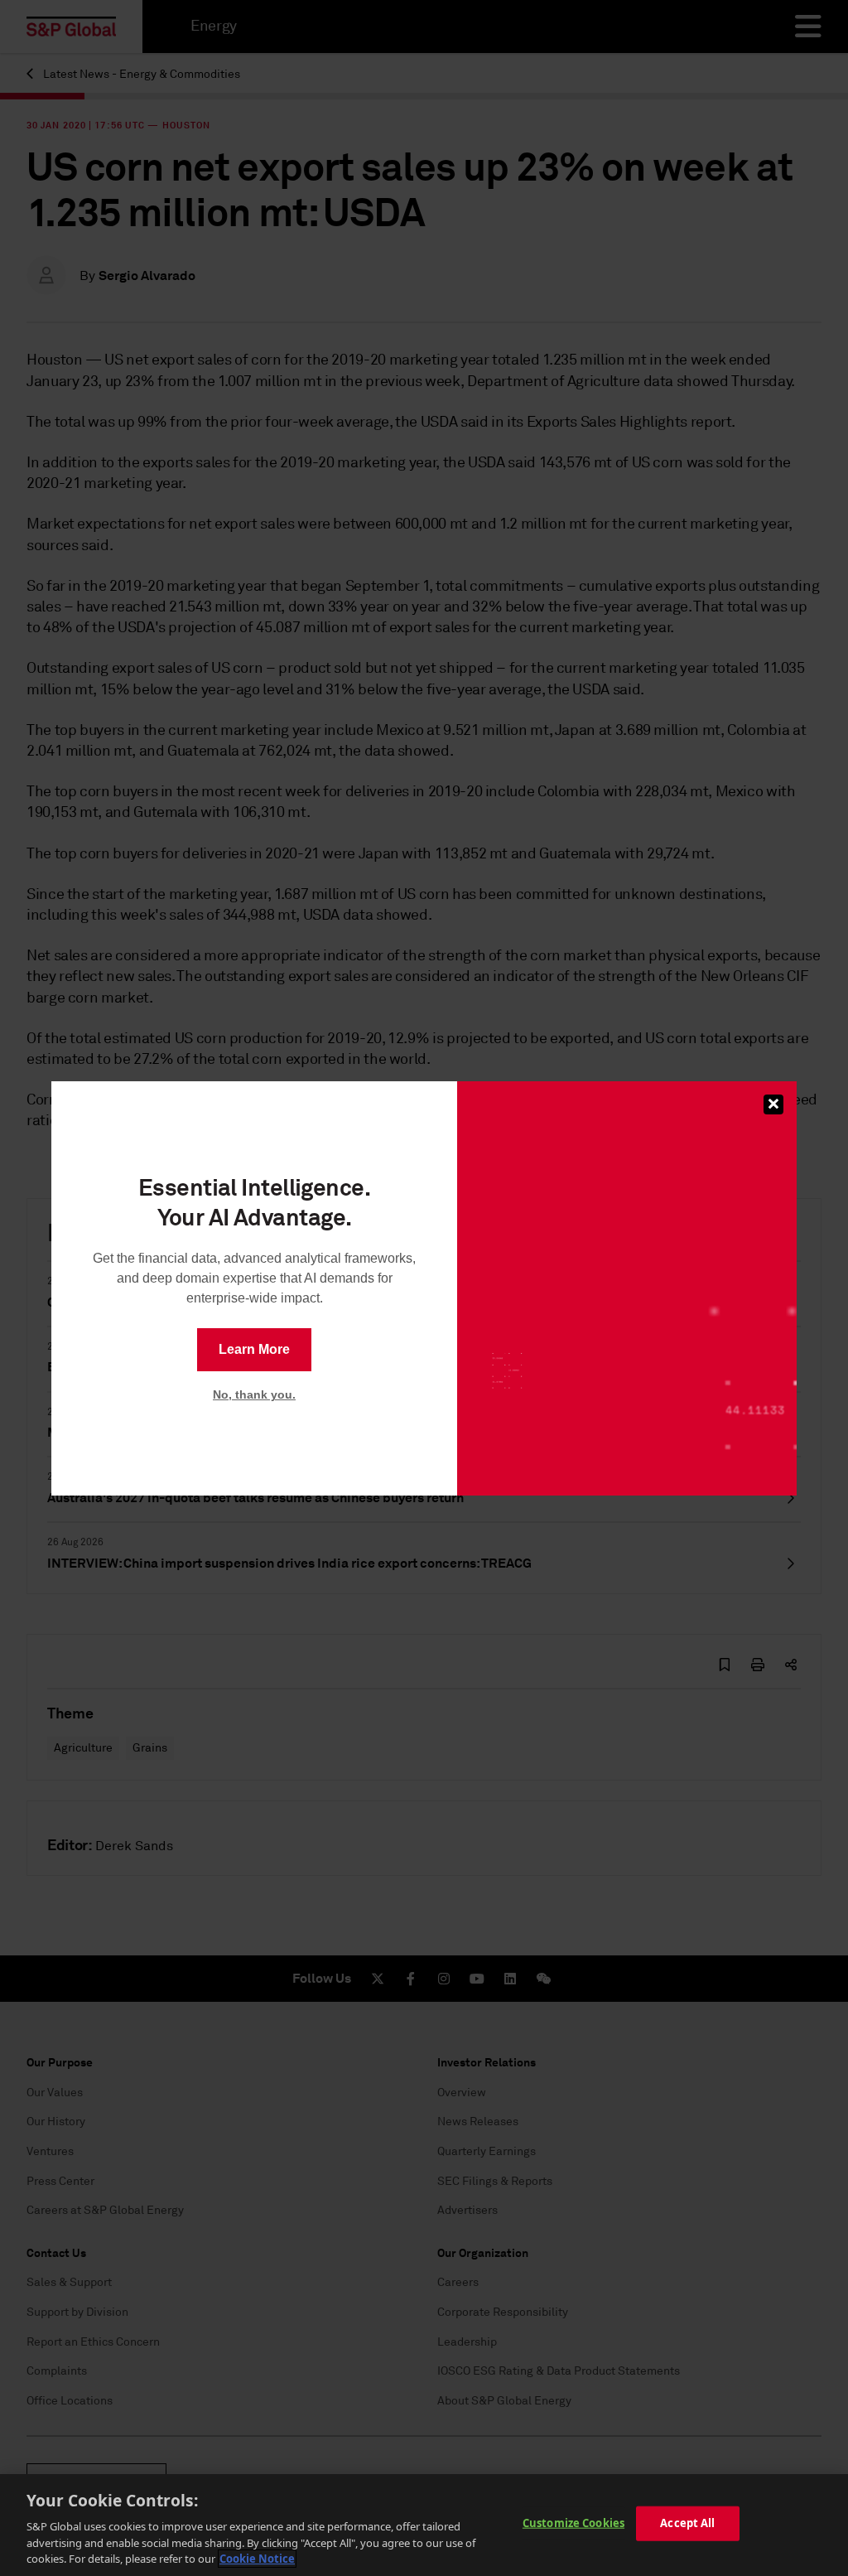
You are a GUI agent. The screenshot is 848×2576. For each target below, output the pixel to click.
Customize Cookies (573, 2523)
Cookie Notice (257, 2559)
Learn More (254, 1349)
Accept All (687, 2523)
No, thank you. (254, 1394)
